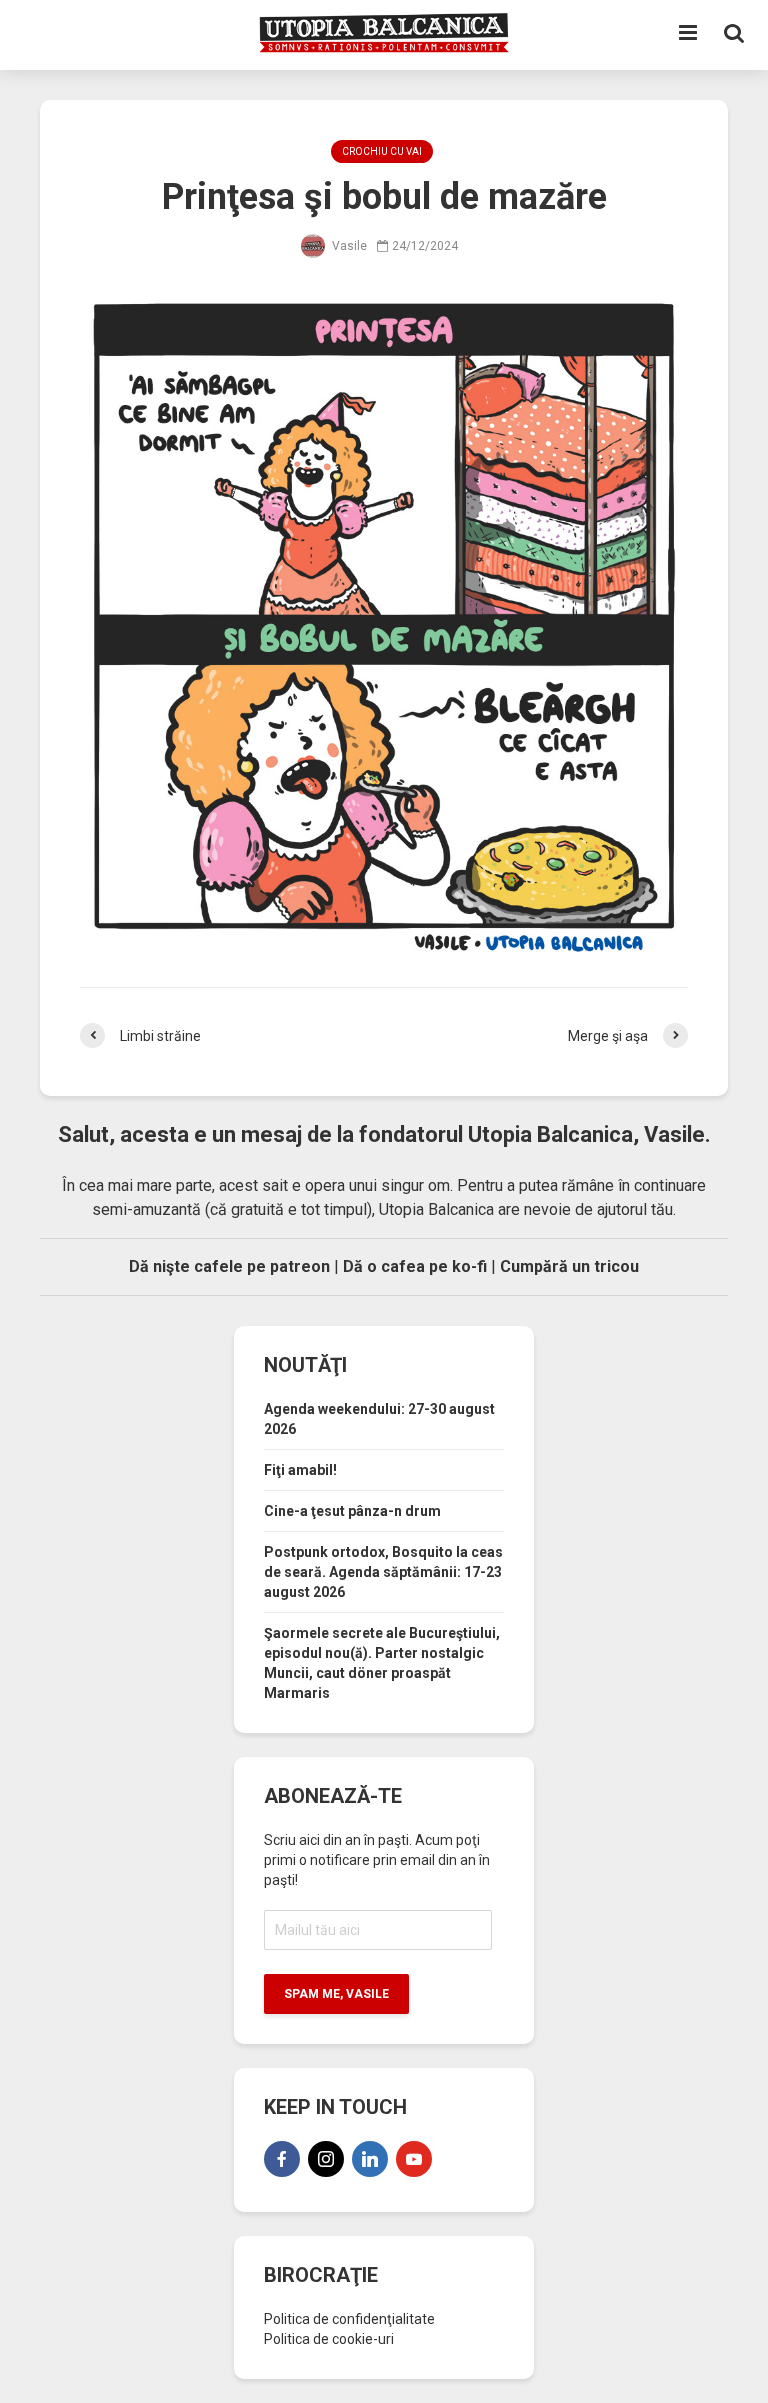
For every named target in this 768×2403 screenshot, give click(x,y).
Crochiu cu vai (382, 151)
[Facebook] (282, 2159)
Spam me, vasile (336, 1994)
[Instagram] (326, 2159)
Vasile (348, 246)
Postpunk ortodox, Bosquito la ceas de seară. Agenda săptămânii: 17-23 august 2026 (383, 1572)
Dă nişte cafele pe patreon (229, 1266)
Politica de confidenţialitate (349, 2319)
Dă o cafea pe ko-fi (415, 1266)
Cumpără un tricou (569, 1266)
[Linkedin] (370, 2159)
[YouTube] (414, 2159)
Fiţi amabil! (300, 1470)
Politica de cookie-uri (329, 2339)
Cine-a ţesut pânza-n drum (352, 1511)
